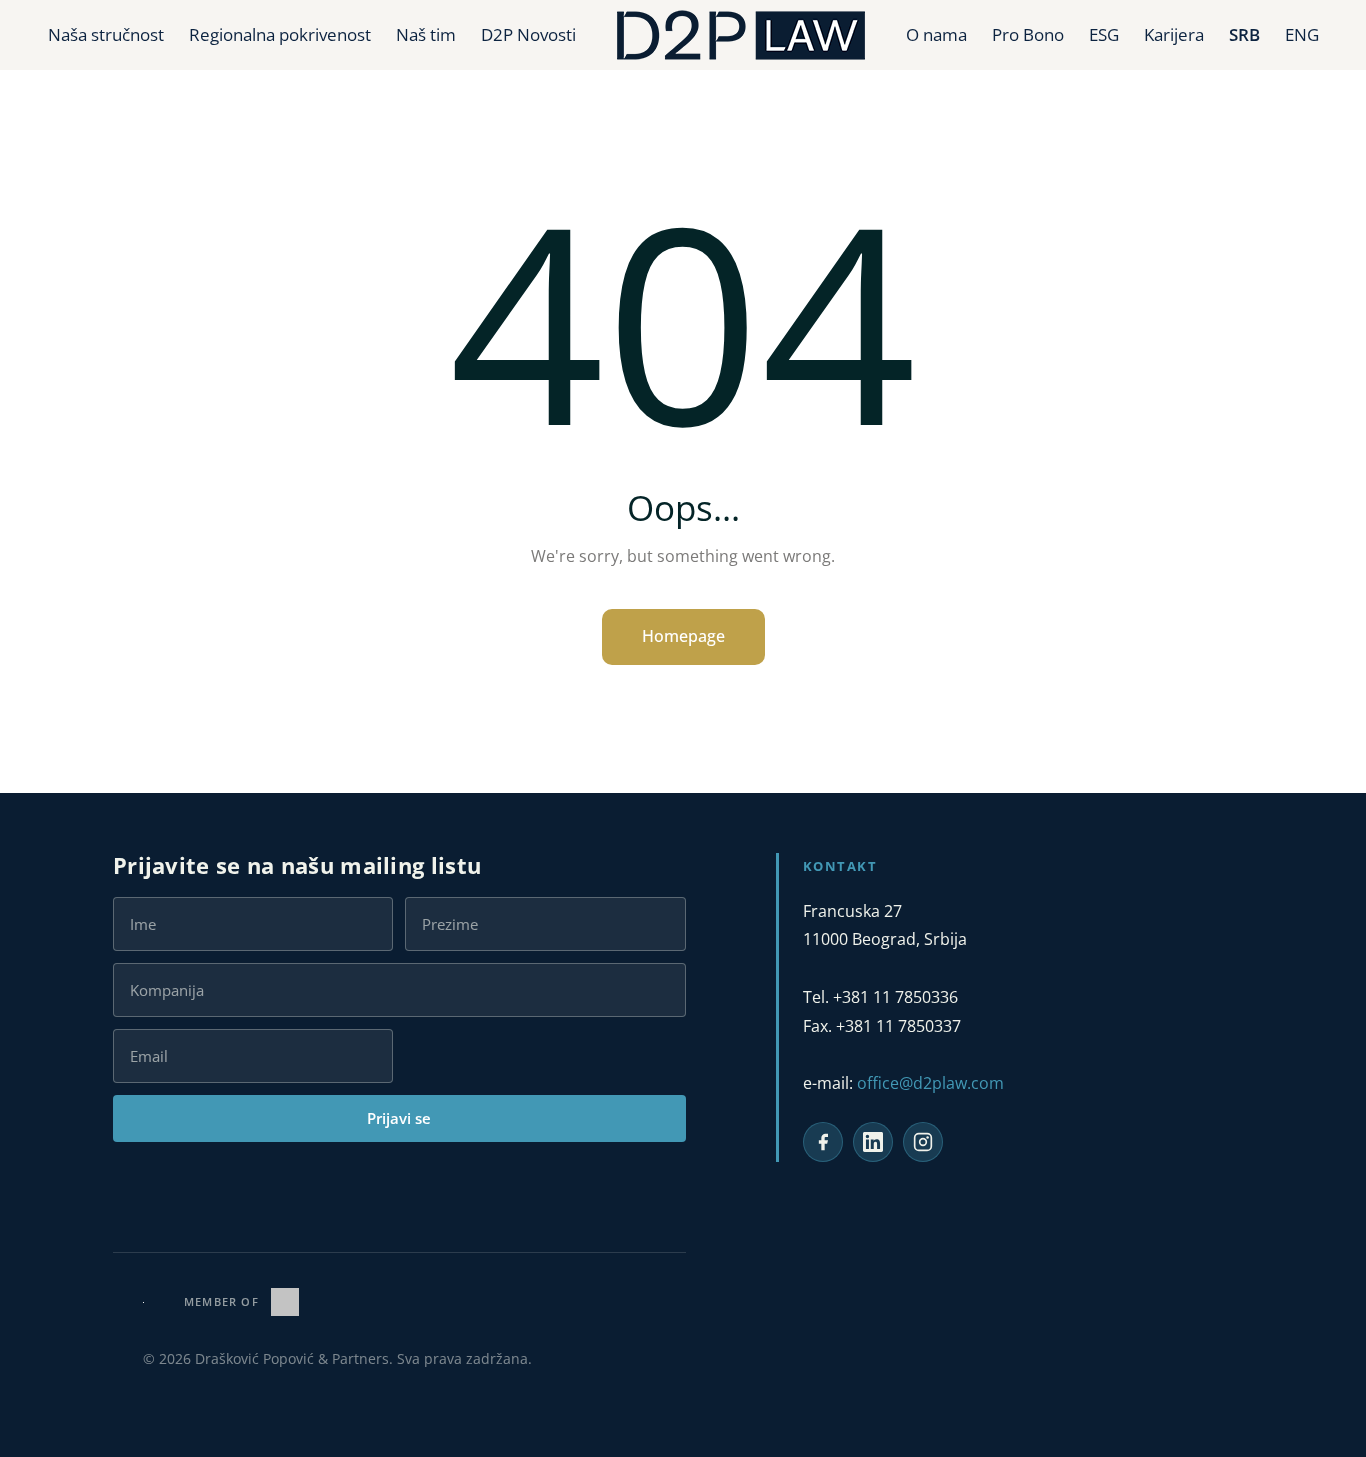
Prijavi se (399, 1118)
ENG (1302, 34)
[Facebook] (823, 1142)
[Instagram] (923, 1142)
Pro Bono (1028, 34)
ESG (1104, 34)
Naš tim (426, 34)
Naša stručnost (106, 34)
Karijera (1174, 34)
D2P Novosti (528, 34)
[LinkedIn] (873, 1142)
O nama (936, 34)
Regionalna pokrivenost (280, 34)
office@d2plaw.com (930, 1083)
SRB (1244, 34)
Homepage (683, 636)
